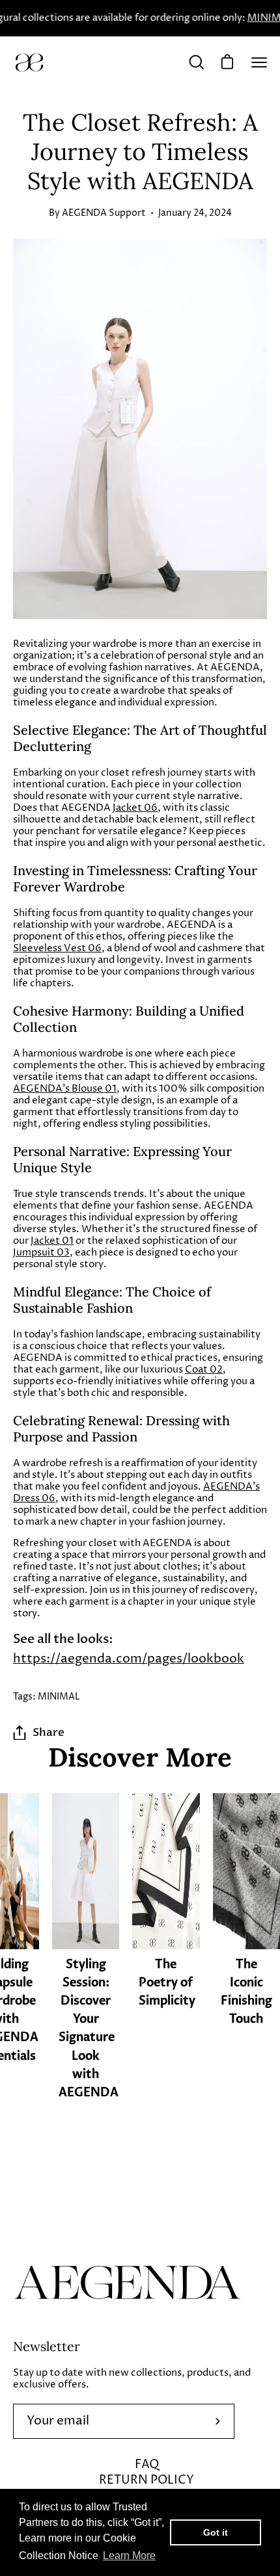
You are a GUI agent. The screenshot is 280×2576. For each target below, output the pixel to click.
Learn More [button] (129, 2556)
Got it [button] (216, 2532)
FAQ (147, 2464)
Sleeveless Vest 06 (57, 948)
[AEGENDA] (29, 62)
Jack (40, 1241)
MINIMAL (59, 1697)
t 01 (64, 1241)
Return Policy (147, 2480)
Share (49, 1732)
